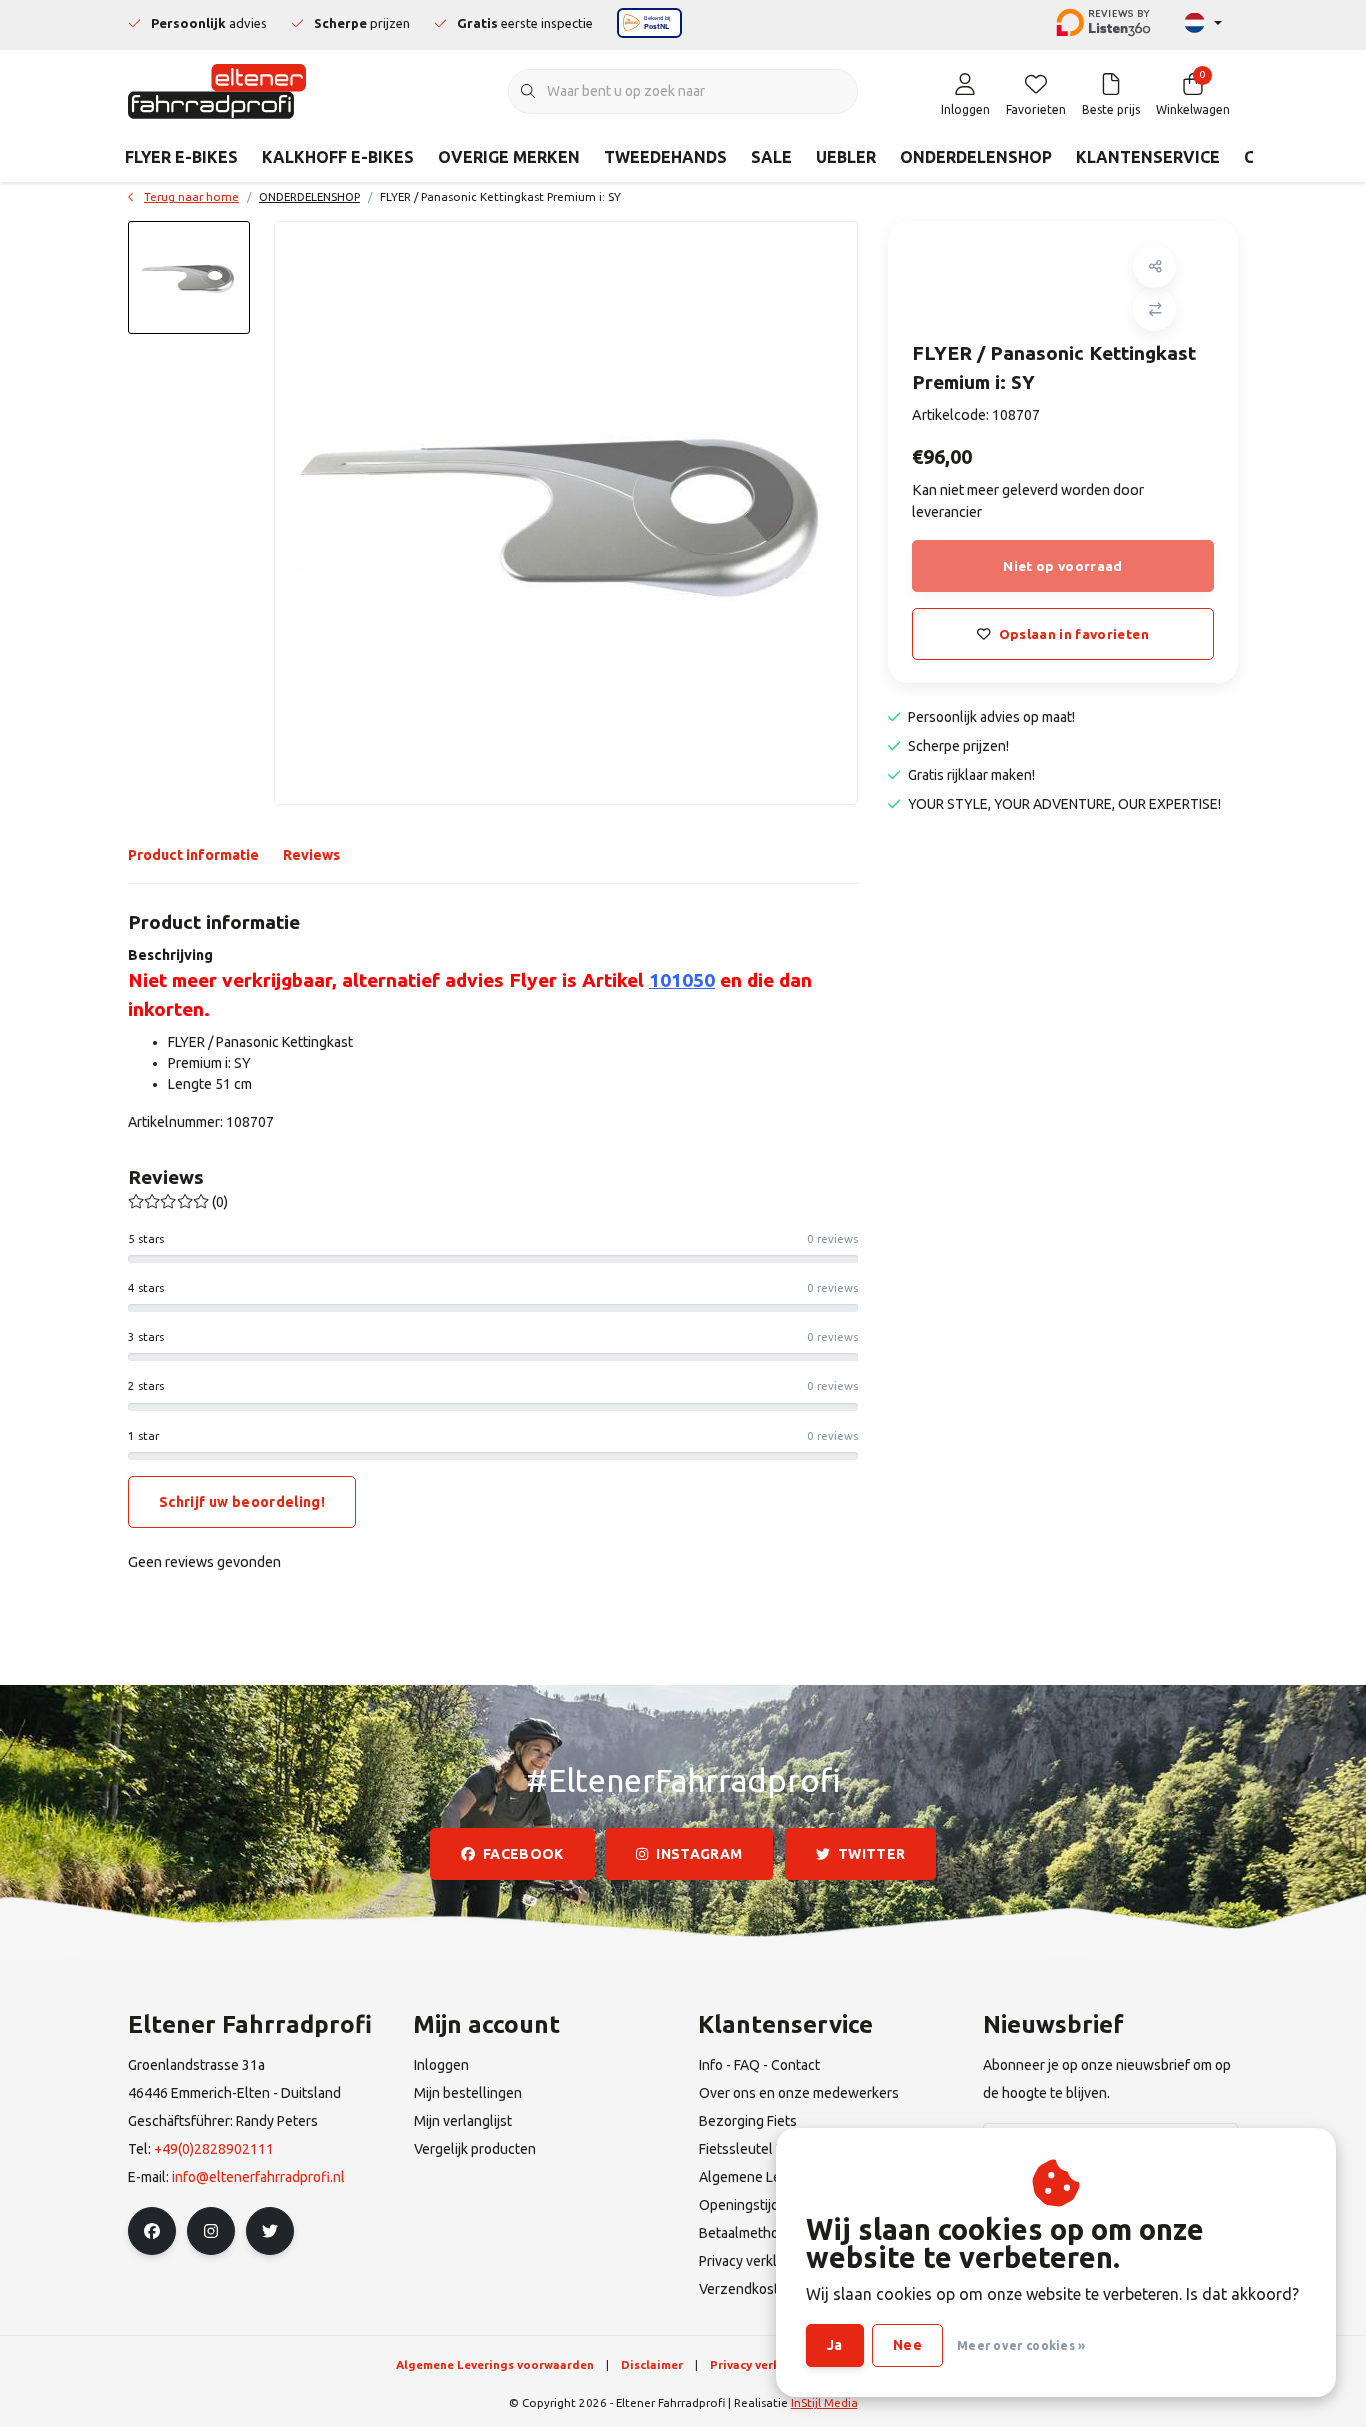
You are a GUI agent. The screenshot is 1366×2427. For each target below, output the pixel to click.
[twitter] (270, 2231)
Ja (835, 2345)
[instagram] (211, 2231)
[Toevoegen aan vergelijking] (1154, 309)
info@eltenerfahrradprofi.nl (258, 2177)
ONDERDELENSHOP (976, 157)
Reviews (311, 855)
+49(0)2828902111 (214, 2149)
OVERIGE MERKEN (509, 157)
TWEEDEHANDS (665, 157)
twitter (871, 1854)
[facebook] (152, 2231)
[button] (1154, 266)
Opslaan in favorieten (1074, 634)
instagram (700, 1854)
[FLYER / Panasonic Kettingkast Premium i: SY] (566, 513)
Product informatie (193, 855)
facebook (523, 1854)
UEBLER (846, 157)
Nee (907, 2345)
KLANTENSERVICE (1148, 157)
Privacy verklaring (762, 2364)
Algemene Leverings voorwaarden (495, 2364)
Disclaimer (652, 2364)
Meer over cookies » (1021, 2345)
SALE (771, 157)
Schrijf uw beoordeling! (242, 1502)
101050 (682, 980)
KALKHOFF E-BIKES (338, 157)
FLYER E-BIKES (181, 157)
